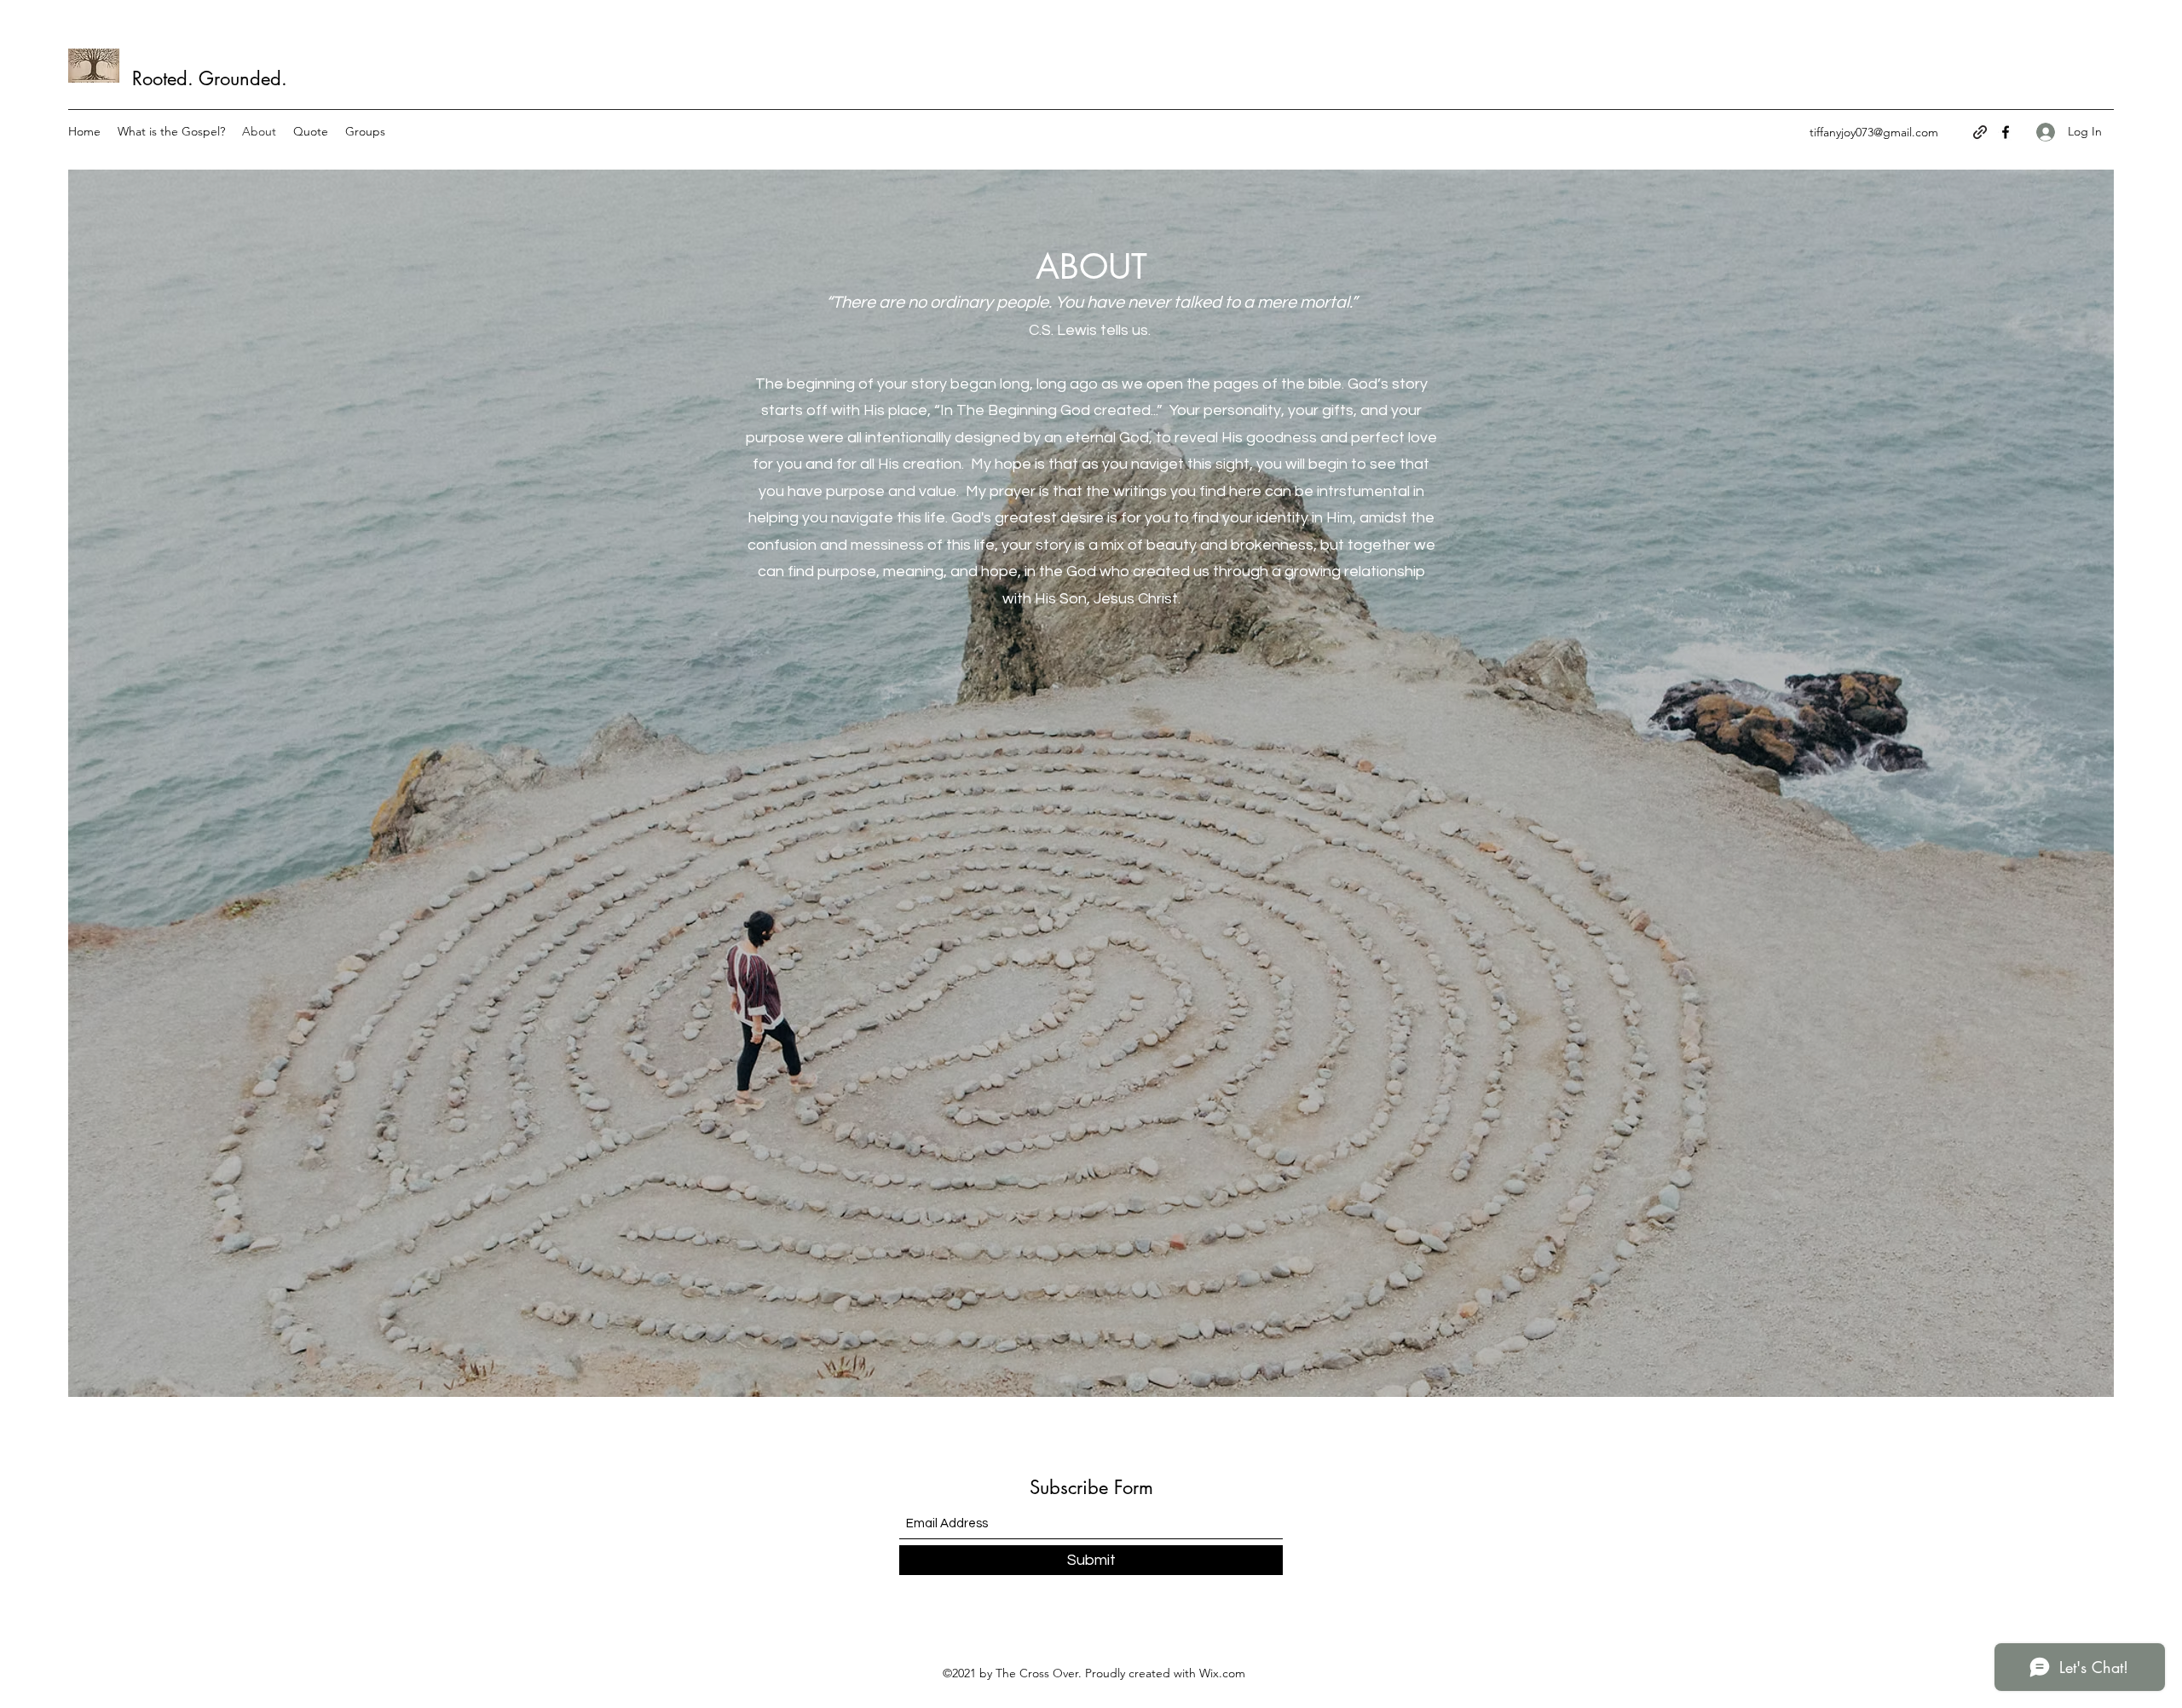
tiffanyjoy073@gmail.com (1874, 132)
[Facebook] (2006, 132)
